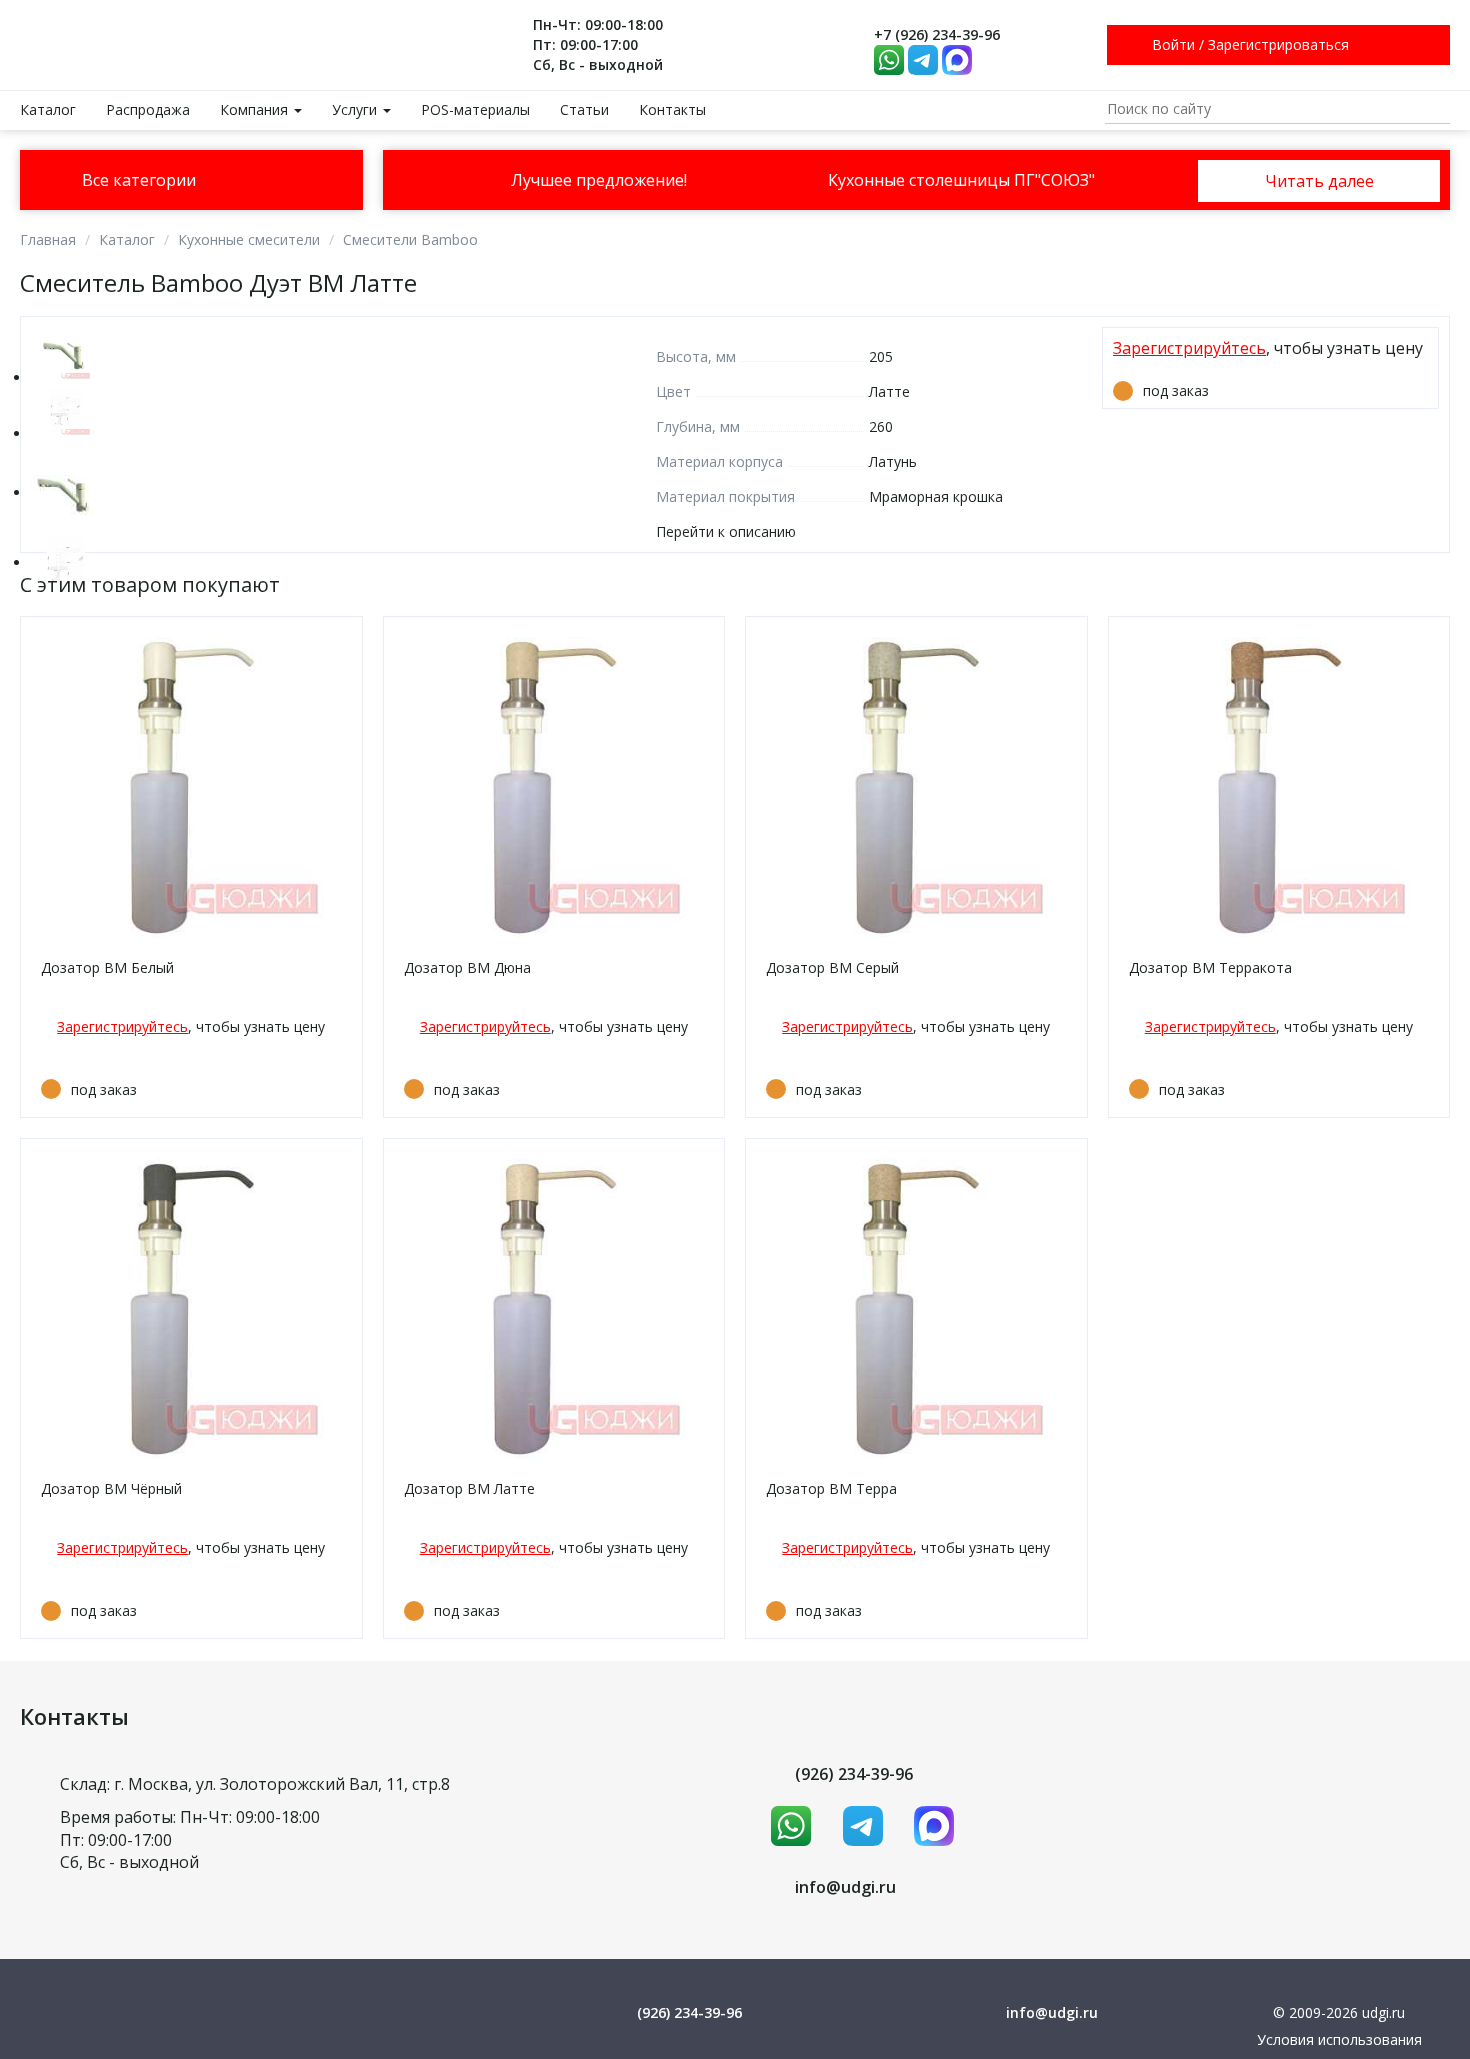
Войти (1173, 44)
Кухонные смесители (249, 239)
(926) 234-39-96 (854, 1774)
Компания (256, 109)
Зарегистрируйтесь (1189, 348)
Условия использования (1339, 2039)
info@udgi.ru (845, 1887)
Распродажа (148, 109)
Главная (48, 239)
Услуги (356, 109)
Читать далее (1319, 181)
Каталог (48, 109)
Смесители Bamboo (410, 239)
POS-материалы (475, 109)
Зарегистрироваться (1278, 44)
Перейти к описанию (726, 531)
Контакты (672, 109)
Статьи (584, 109)
